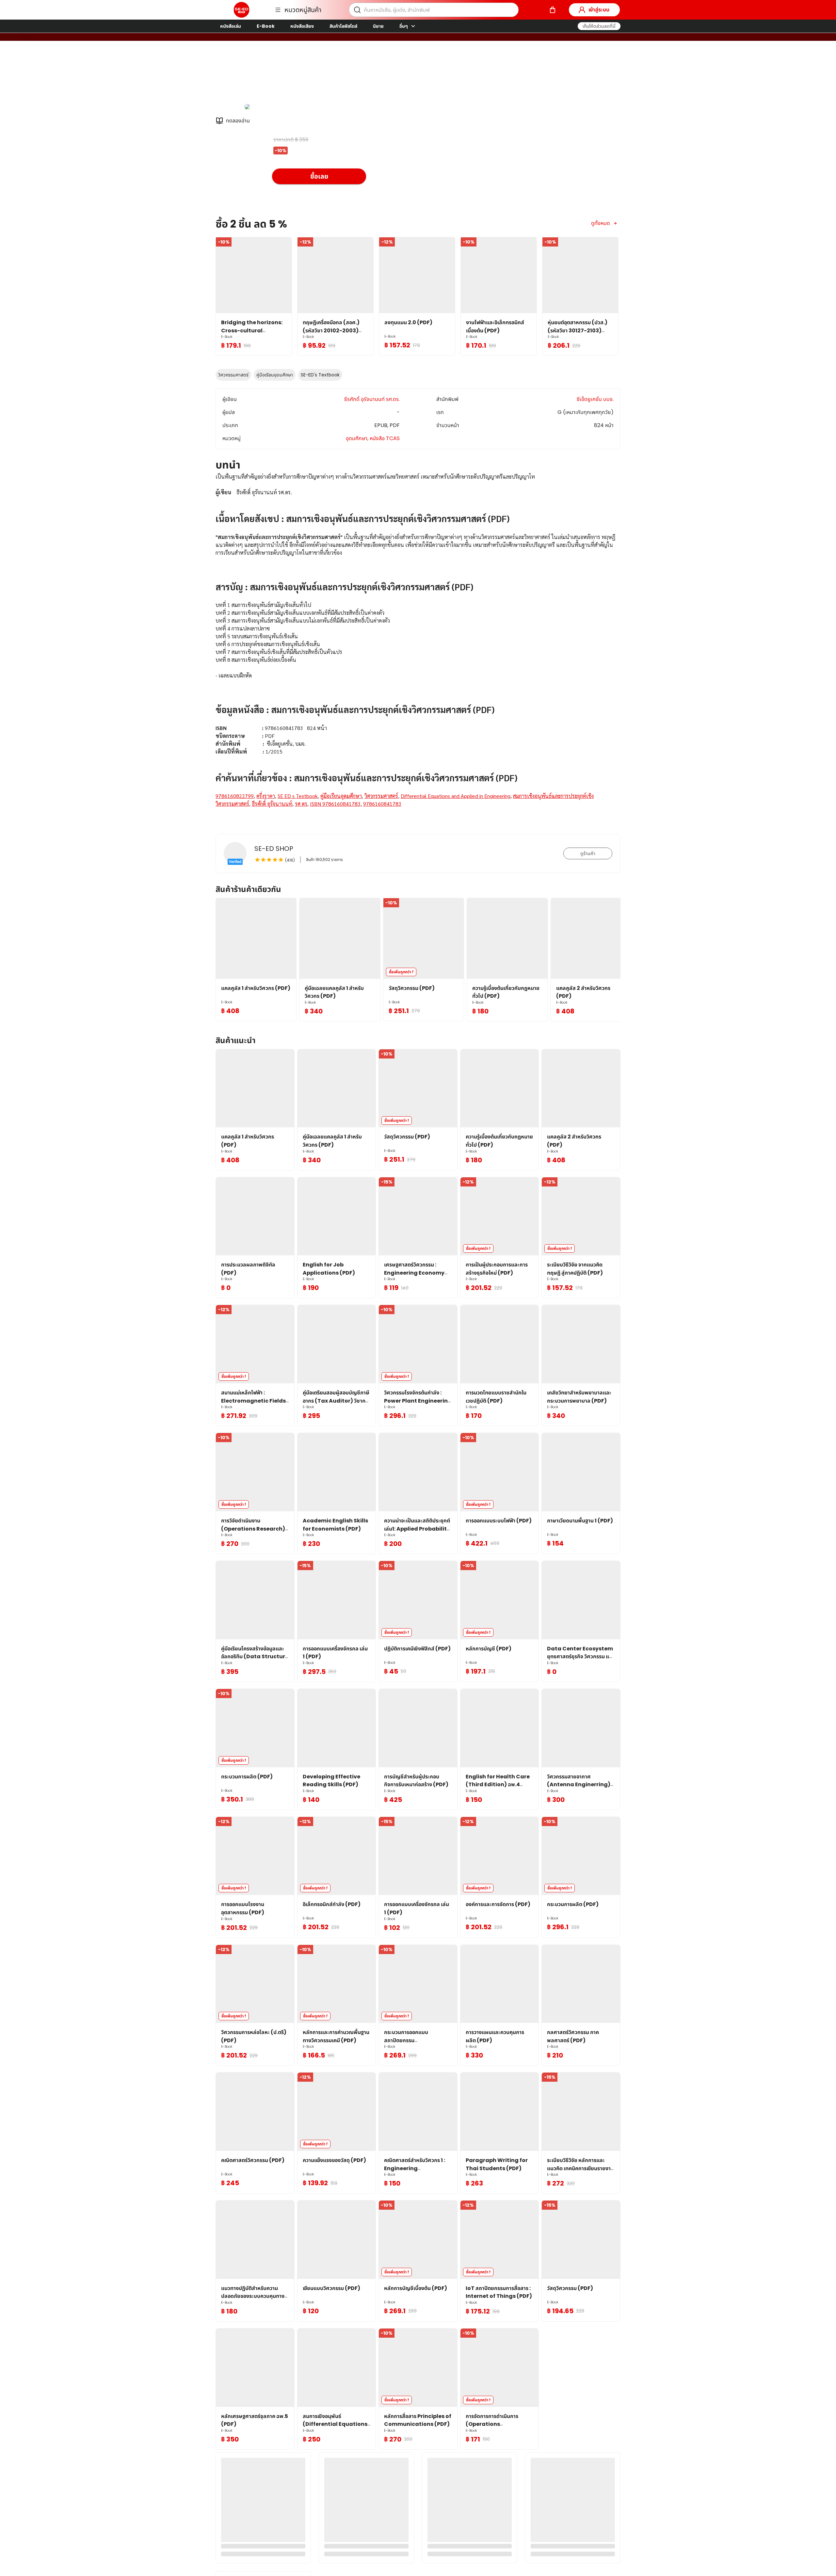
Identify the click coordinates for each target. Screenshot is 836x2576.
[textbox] (418, 648)
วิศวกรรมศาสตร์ (233, 375)
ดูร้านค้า (588, 853)
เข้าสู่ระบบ (599, 10)
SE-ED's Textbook (320, 375)
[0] (553, 10)
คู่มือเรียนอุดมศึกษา (275, 375)
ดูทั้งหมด (601, 223)
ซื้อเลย (319, 176)
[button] (599, 26)
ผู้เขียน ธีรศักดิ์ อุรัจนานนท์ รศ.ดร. (309, 75)
